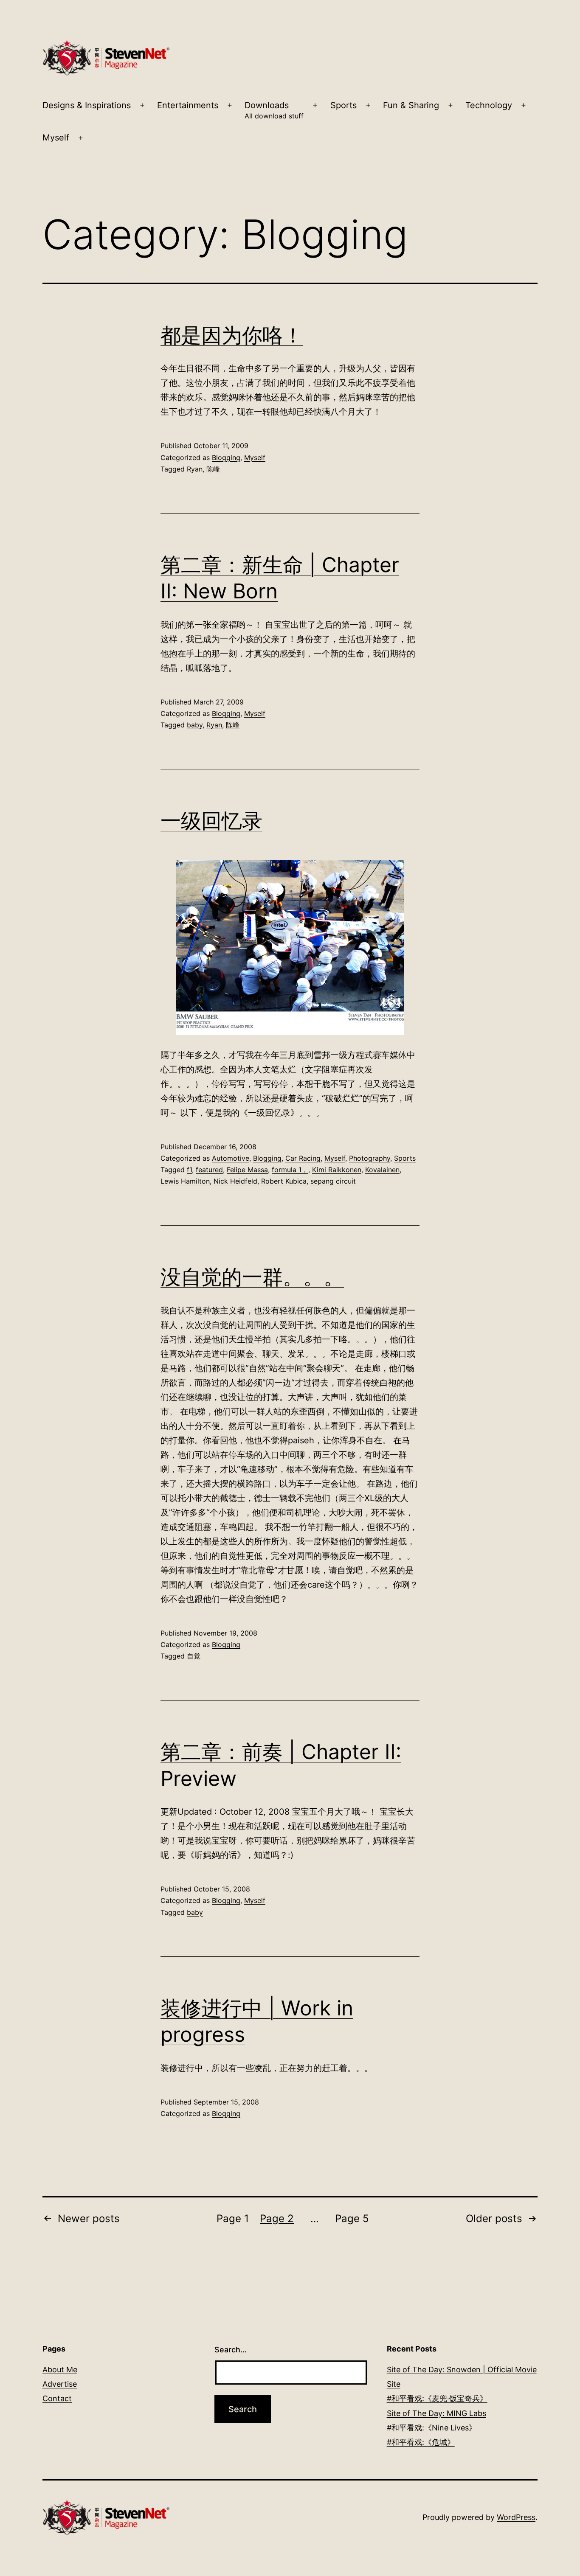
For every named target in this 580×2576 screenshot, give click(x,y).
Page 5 (352, 2218)
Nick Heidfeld (235, 1181)
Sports (343, 105)
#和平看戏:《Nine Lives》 (432, 2428)
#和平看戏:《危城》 (421, 2442)
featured (209, 1170)
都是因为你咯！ (232, 335)
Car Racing (303, 1158)
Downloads (274, 110)
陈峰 (213, 469)
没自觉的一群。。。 (252, 1277)
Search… (231, 2350)
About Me (60, 2370)
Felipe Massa (247, 1170)
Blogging (226, 457)
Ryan (195, 469)
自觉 (194, 1656)
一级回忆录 (211, 821)
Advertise (60, 2384)
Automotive (231, 1158)
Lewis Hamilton (185, 1181)
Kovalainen (382, 1170)
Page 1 (233, 2218)
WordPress (516, 2517)
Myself (56, 137)
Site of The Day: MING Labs (436, 2413)
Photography (370, 1158)
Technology (489, 105)
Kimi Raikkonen (337, 1170)
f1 (189, 1170)
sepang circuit (333, 1181)
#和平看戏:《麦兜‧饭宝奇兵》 (437, 2398)
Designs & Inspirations (87, 105)
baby (195, 725)
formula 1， (290, 1170)
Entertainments (188, 105)
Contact (57, 2398)
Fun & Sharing (411, 105)
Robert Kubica (284, 1181)
